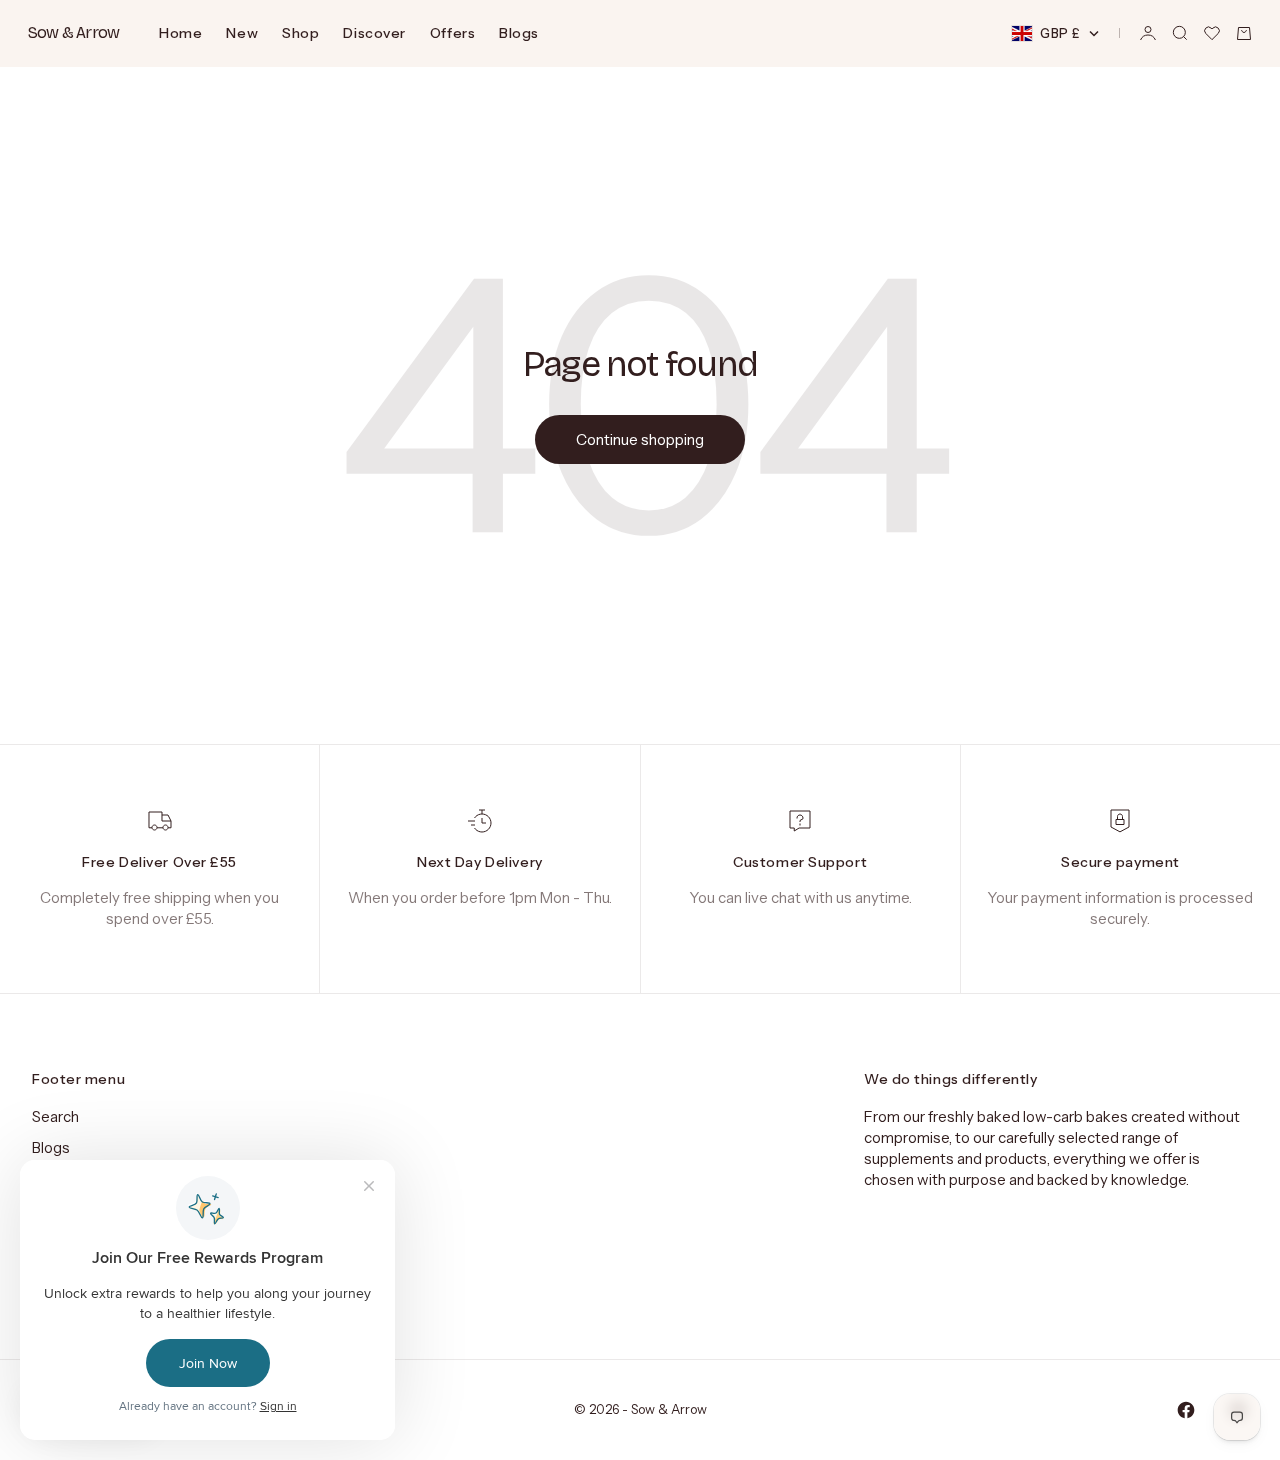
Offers (452, 33)
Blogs (519, 33)
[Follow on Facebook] (1186, 1410)
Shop (300, 33)
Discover (374, 33)
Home (180, 33)
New (242, 33)
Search (55, 1116)
